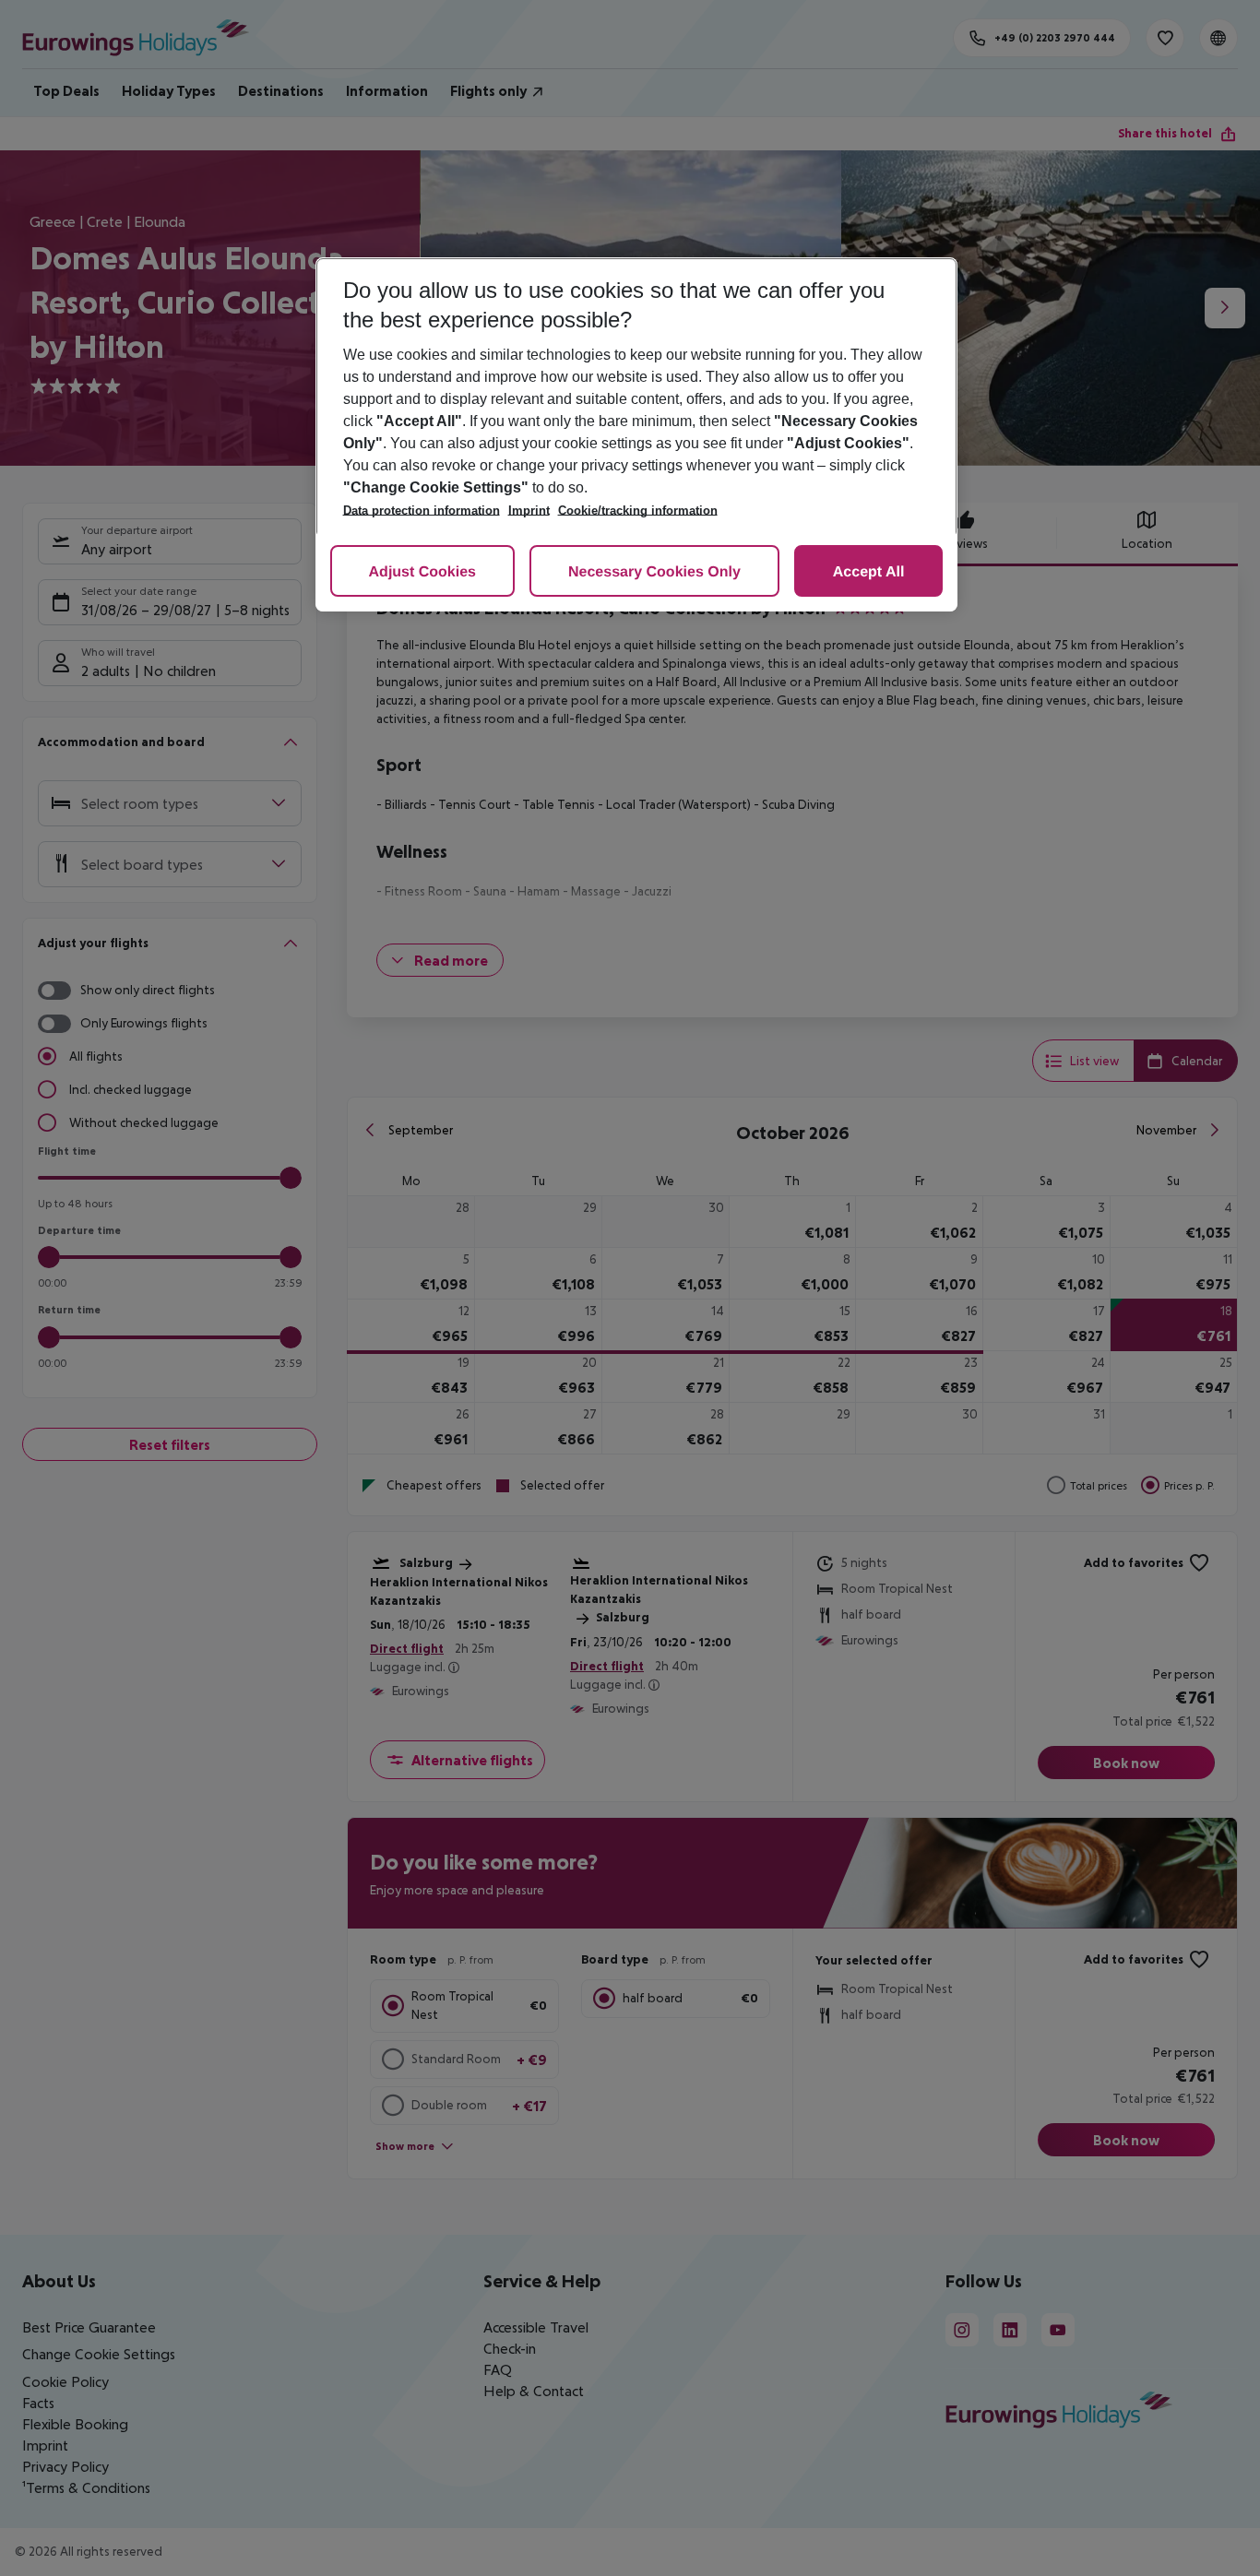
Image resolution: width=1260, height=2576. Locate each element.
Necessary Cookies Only (654, 572)
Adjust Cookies (422, 572)
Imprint (529, 510)
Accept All (869, 572)
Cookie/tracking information (638, 510)
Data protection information (422, 510)
